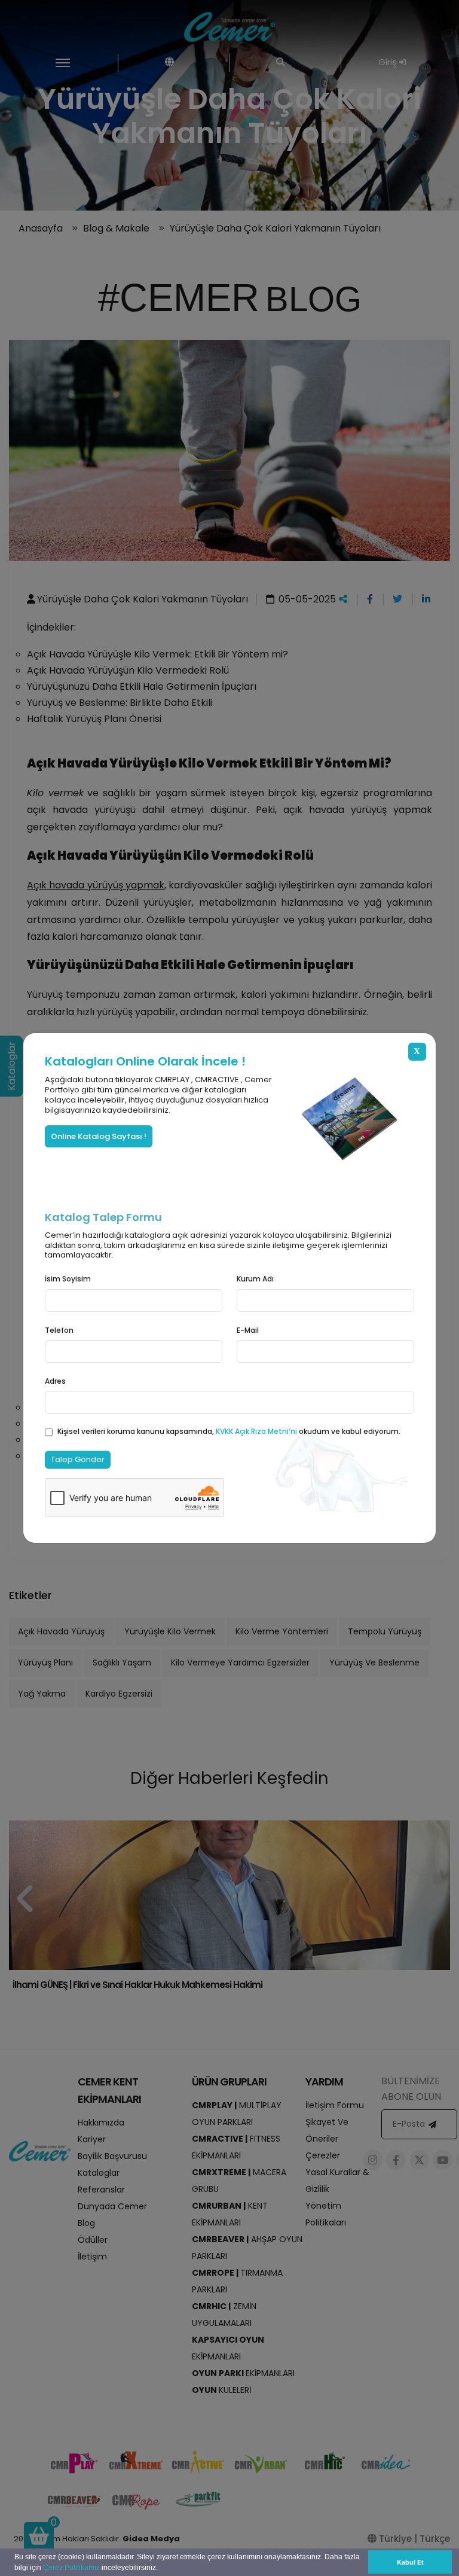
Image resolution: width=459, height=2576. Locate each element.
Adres (55, 1381)
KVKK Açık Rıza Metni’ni (257, 1431)
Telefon (59, 1330)
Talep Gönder (78, 1459)
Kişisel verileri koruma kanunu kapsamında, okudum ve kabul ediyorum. (229, 1431)
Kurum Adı (255, 1279)
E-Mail (248, 1330)
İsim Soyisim (68, 1279)
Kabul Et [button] (410, 2562)
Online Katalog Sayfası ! (99, 1136)
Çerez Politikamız (71, 2568)
